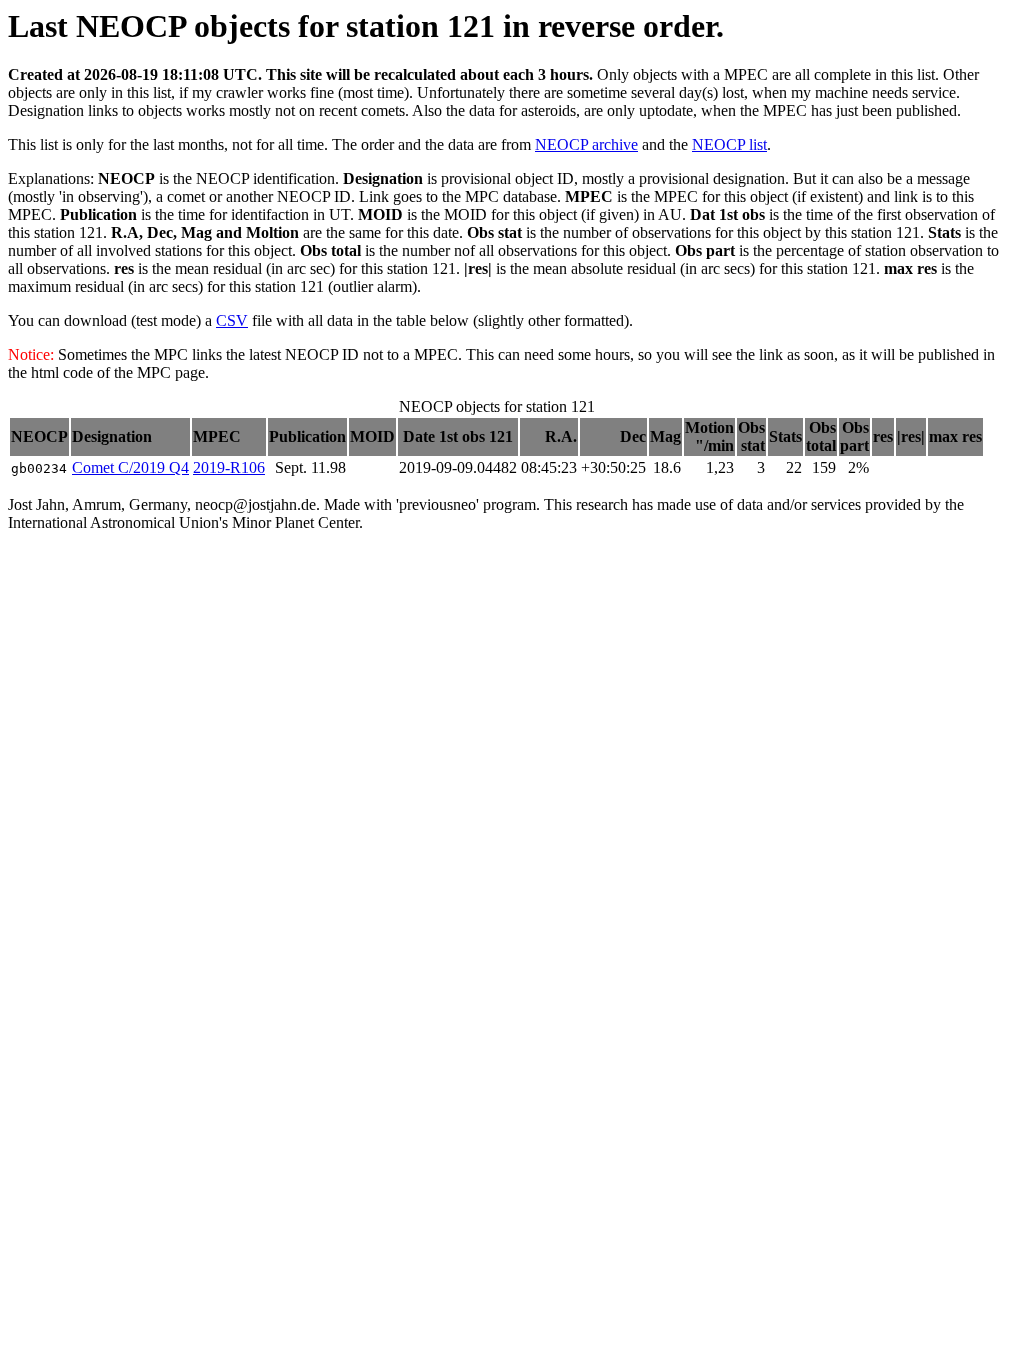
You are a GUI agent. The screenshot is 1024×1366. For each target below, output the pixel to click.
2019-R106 (229, 467)
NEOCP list (729, 144)
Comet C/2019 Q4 (130, 467)
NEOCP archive (586, 144)
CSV (232, 320)
